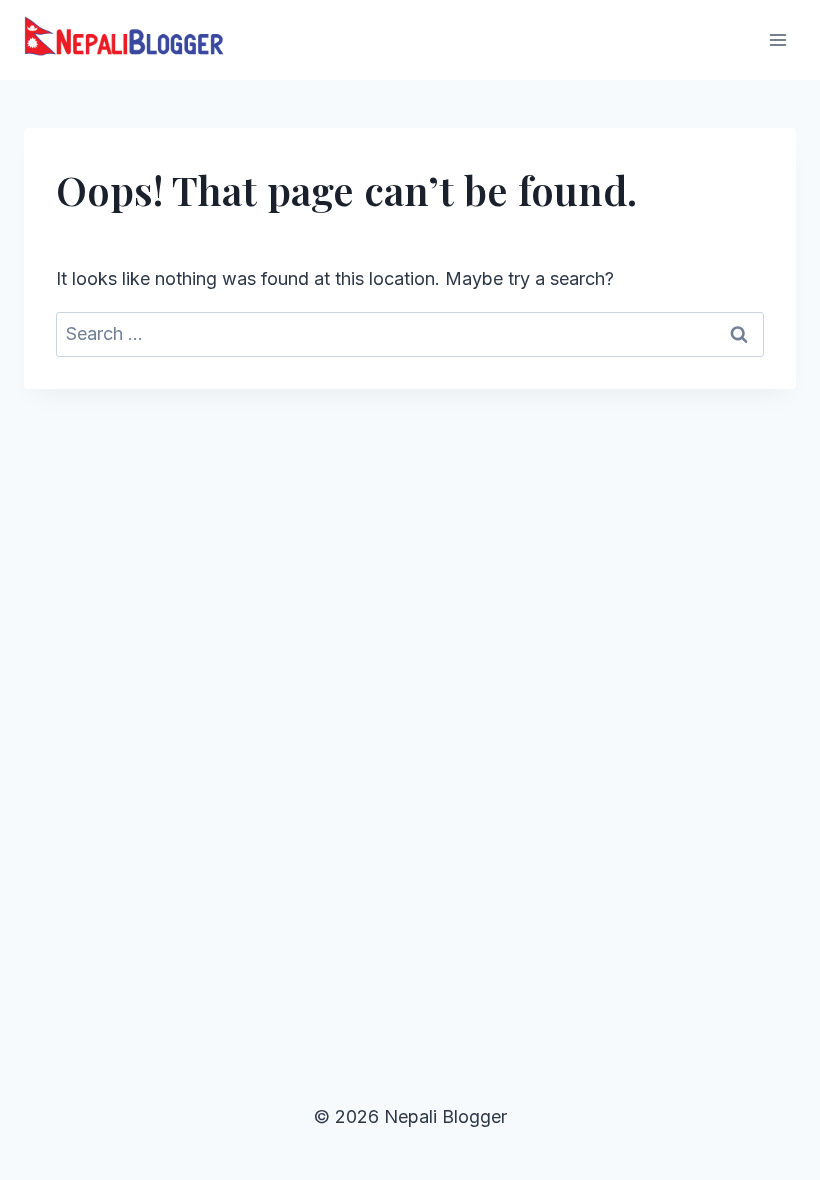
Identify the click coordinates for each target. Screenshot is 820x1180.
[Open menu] (777, 39)
